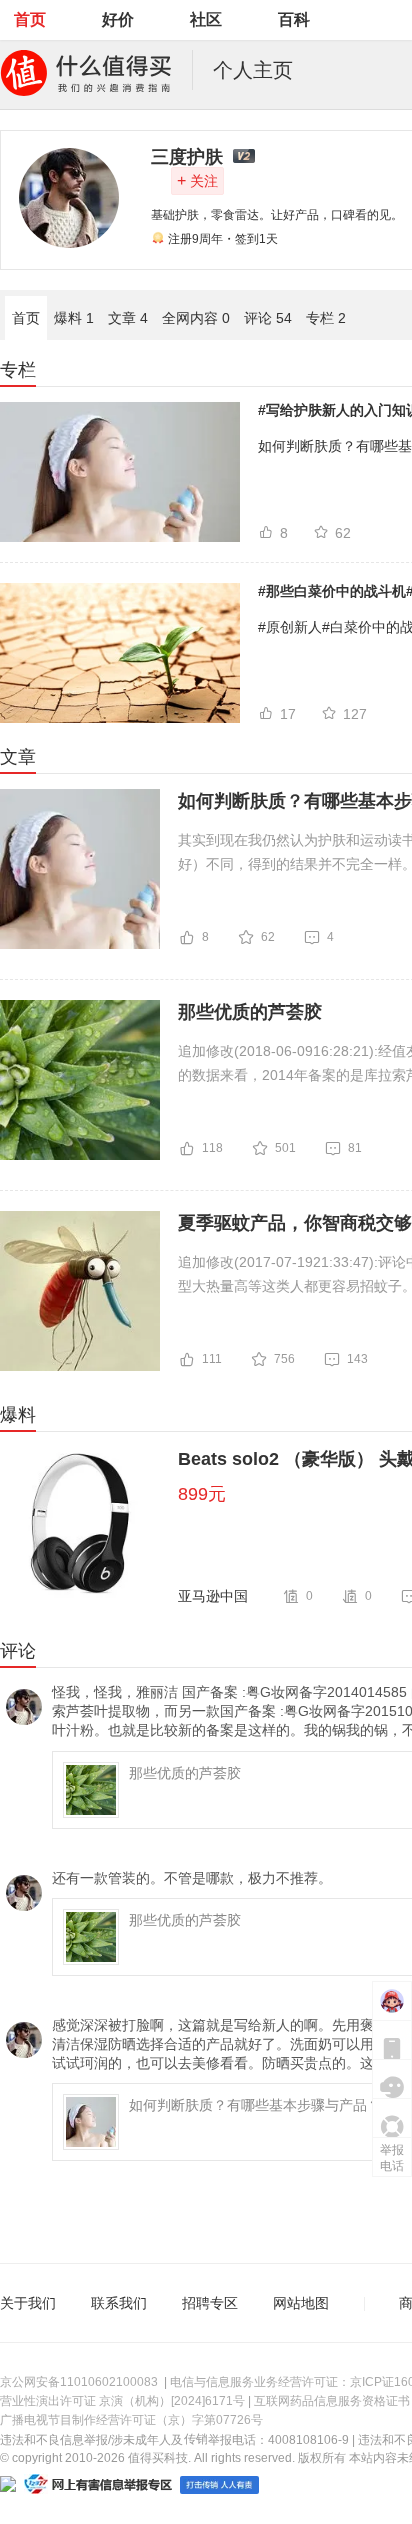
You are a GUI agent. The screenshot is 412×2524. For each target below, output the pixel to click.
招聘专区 (210, 2303)
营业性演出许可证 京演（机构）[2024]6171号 (122, 2401)
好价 (118, 19)
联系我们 (119, 2303)
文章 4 (128, 318)
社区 (206, 19)
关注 (197, 180)
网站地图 (301, 2303)
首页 (30, 19)
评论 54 (268, 318)
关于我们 (28, 2303)
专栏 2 (326, 318)
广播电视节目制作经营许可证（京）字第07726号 (131, 2420)
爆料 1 (74, 318)
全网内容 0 (196, 318)
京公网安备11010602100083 (79, 2382)
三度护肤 (187, 157)
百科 (294, 19)
